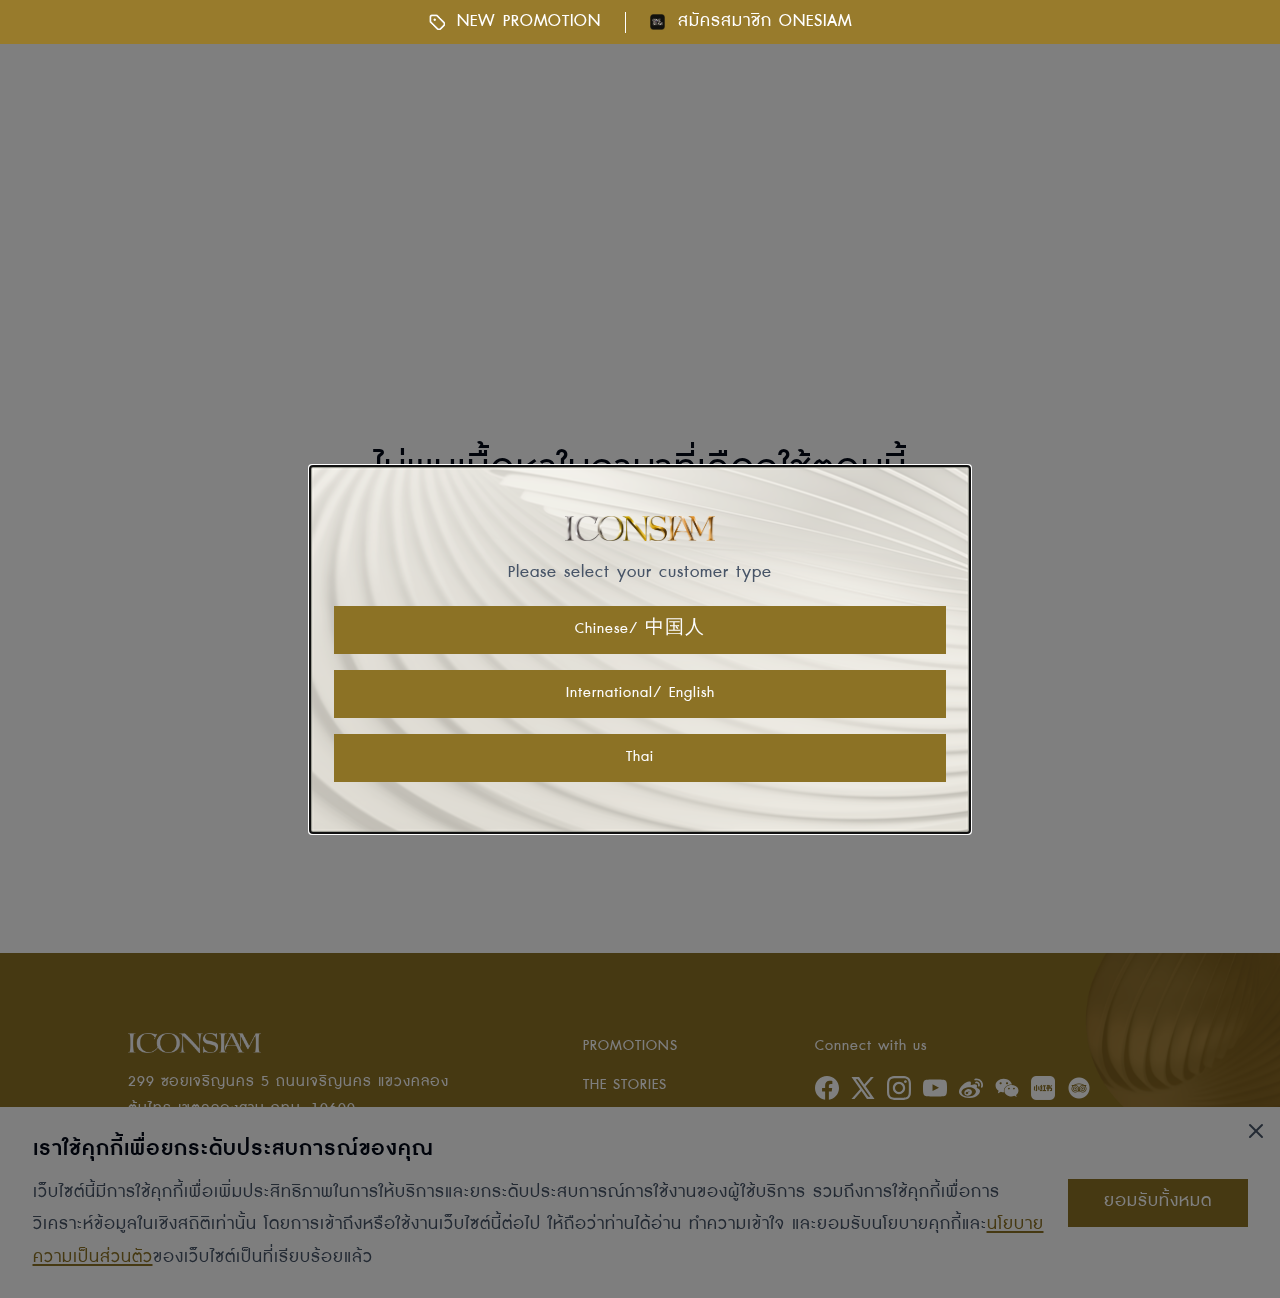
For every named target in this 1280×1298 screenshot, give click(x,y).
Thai (640, 757)
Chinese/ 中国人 (640, 629)
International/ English (640, 693)
